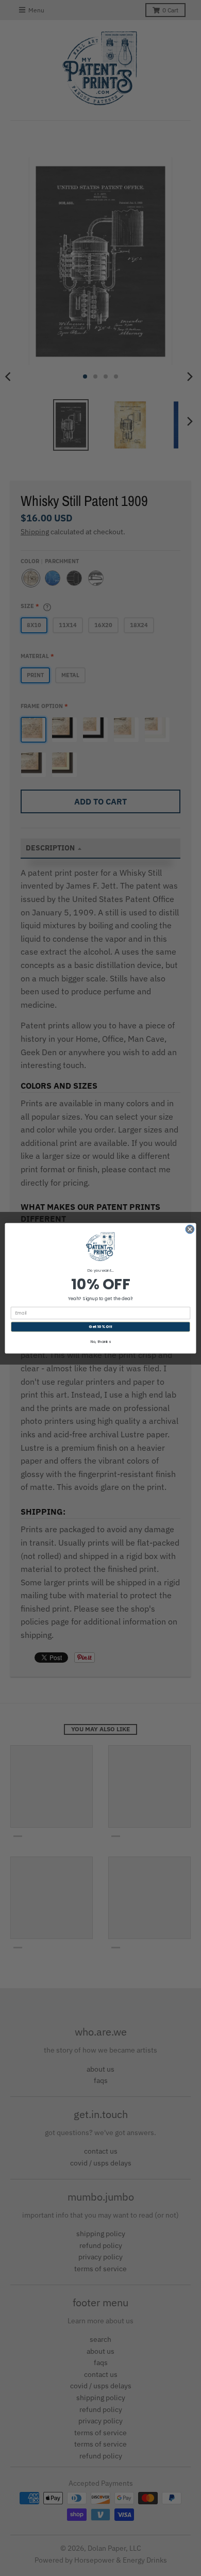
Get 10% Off (100, 1326)
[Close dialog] (190, 1229)
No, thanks (101, 1341)
